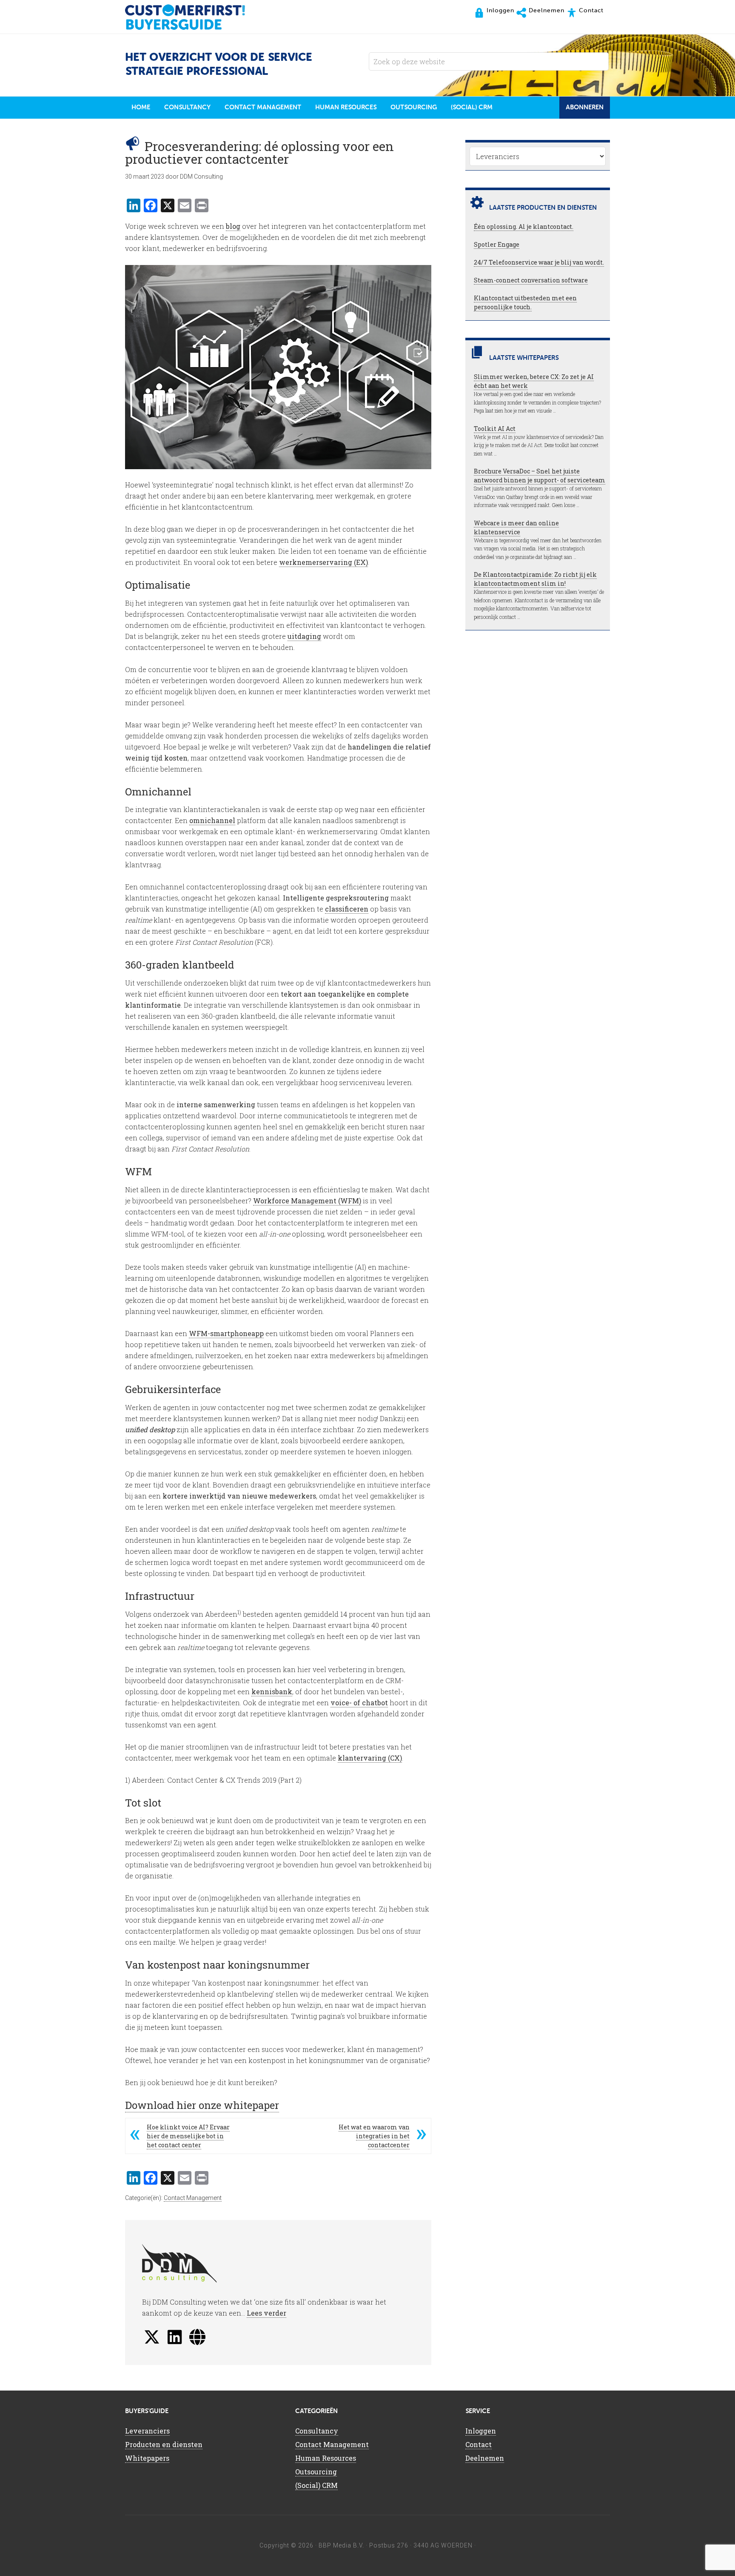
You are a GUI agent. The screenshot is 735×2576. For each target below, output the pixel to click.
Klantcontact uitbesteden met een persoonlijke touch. (525, 302)
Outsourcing (316, 2472)
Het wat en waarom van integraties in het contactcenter (374, 2136)
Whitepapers (147, 2458)
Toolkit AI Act (495, 429)
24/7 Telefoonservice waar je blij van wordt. (539, 262)
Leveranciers (147, 2431)
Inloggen (481, 2431)
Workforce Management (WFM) (307, 1201)
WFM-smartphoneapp (226, 1333)
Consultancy (317, 2431)
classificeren (347, 909)
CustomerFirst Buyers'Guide (193, 17)
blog (233, 226)
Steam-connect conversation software (531, 280)
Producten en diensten (164, 2444)
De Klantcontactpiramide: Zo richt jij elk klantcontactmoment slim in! (535, 579)
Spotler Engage (497, 244)
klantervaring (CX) (370, 1758)
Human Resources (326, 2458)
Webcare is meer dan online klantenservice (516, 527)
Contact (479, 2444)
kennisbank (272, 1691)
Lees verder (266, 2313)
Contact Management (193, 2198)
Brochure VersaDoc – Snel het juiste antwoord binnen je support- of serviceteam (540, 476)
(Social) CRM (316, 2485)
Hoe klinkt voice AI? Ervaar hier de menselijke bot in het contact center (188, 2136)
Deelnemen (485, 2458)
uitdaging (304, 636)
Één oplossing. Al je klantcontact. (524, 227)
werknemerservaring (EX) (323, 562)
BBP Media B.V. (341, 2545)
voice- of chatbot (359, 1703)
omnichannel (212, 820)
